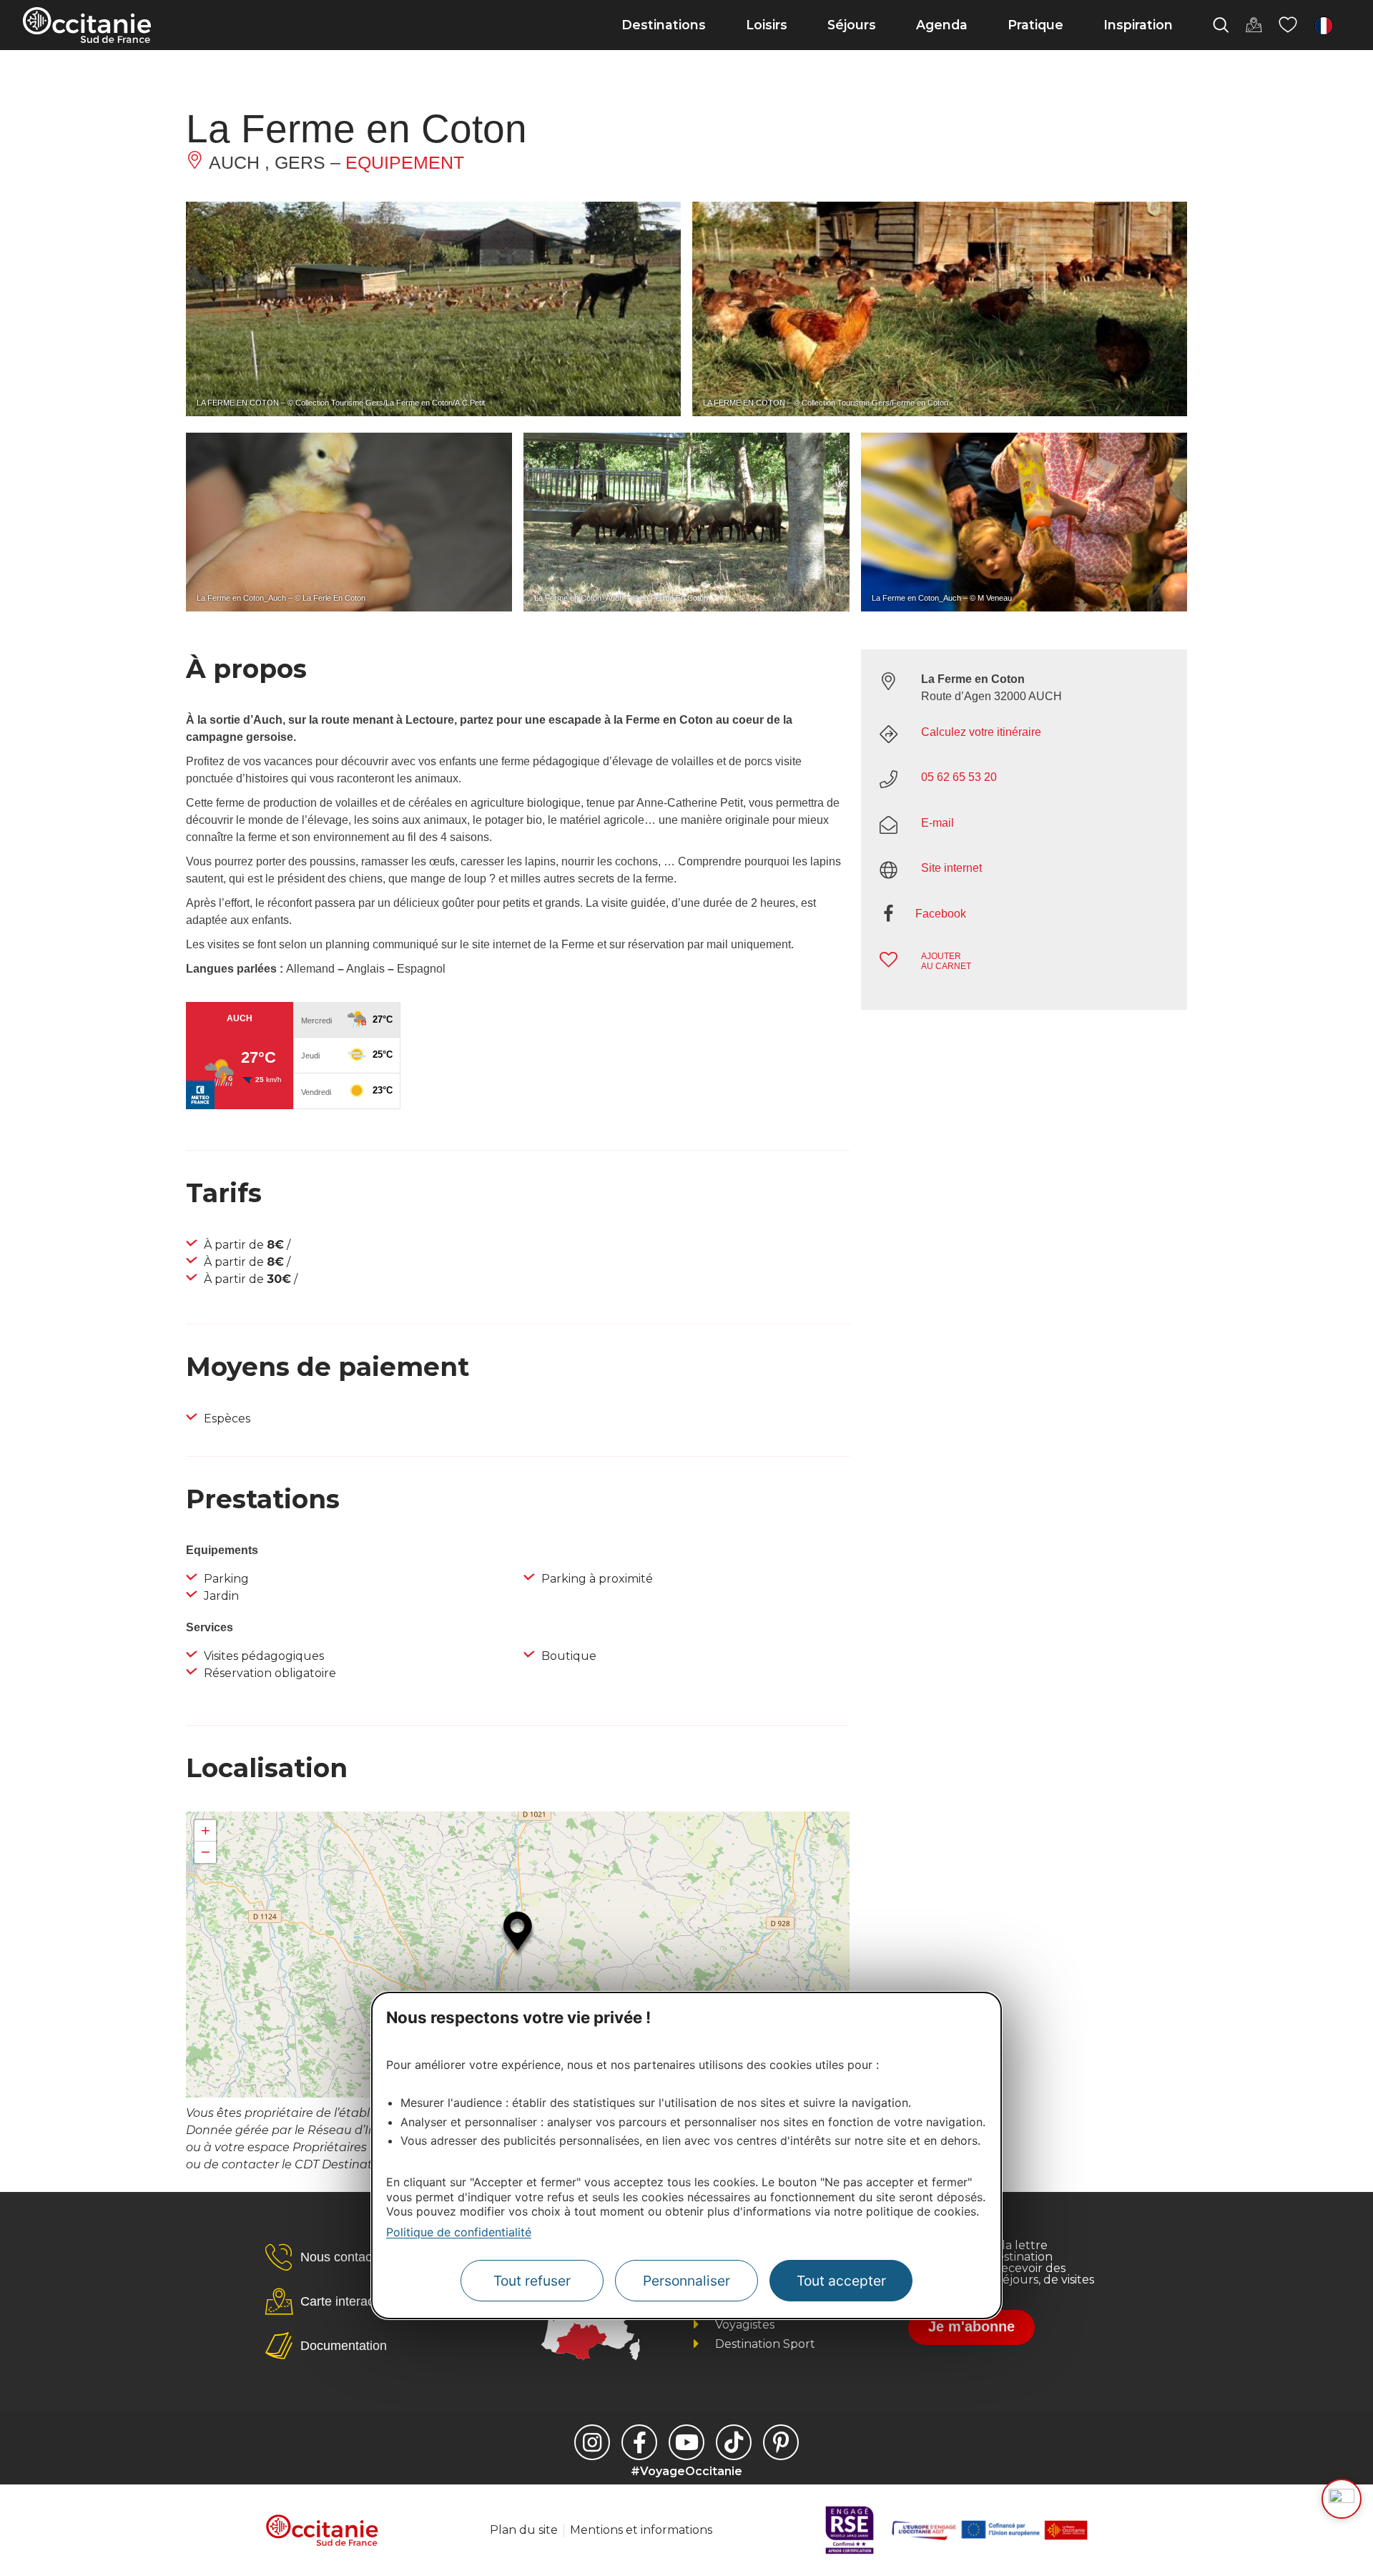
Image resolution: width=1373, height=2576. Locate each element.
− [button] (206, 1852)
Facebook (941, 914)
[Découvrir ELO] (1342, 2499)
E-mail (938, 823)
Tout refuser (532, 2281)
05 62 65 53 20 (959, 777)
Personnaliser (686, 2281)
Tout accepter (841, 2281)
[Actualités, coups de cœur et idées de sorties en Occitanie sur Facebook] (639, 2442)
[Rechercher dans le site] (1221, 25)
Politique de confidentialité (459, 2232)
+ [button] (206, 1830)
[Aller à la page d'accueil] (87, 25)
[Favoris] (1288, 25)
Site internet (951, 868)
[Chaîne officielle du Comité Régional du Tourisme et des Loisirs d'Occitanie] (686, 2442)
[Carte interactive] (1254, 25)
